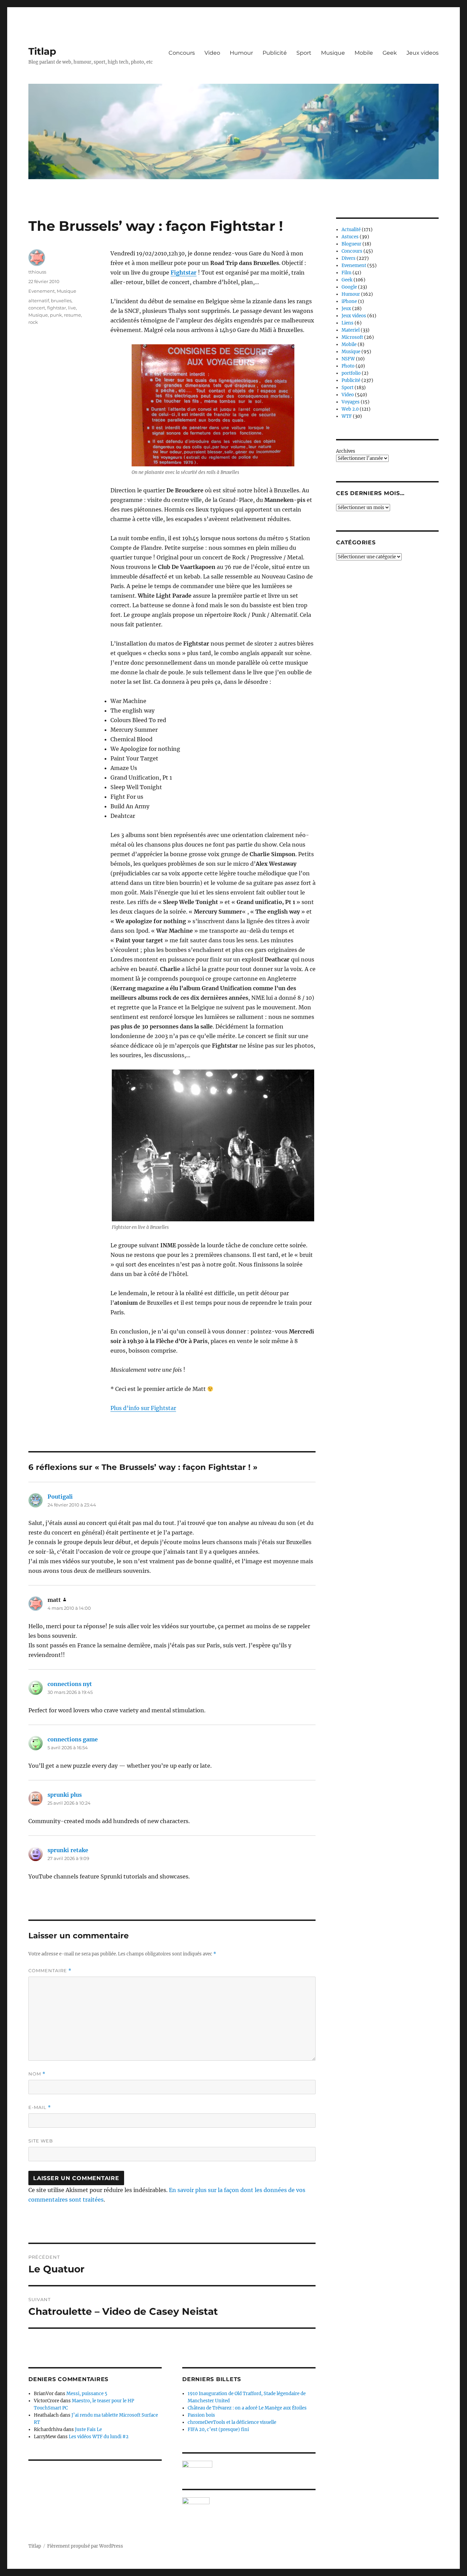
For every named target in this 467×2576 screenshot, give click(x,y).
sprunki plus (65, 1795)
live (72, 308)
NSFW (348, 359)
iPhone (349, 301)
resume (72, 315)
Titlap (42, 51)
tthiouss (37, 272)
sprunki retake (68, 1850)
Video (212, 53)
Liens (348, 323)
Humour (241, 53)
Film (346, 273)
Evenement (42, 291)
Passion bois (201, 2415)
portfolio (351, 373)
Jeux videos (423, 53)
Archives (346, 451)
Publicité (275, 53)
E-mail (40, 2107)
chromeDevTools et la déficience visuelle (232, 2422)
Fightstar (184, 273)
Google (349, 287)
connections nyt (70, 1684)
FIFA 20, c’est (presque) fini (218, 2429)
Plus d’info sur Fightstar (143, 1408)
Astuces (350, 237)
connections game (73, 1739)
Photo (348, 366)
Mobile (364, 53)
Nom (37, 2074)
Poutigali (60, 1497)
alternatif (39, 301)
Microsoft (352, 337)
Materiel (351, 330)
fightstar (57, 308)
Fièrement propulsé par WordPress (85, 2546)
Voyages (351, 402)
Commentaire (50, 1971)
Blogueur (351, 244)
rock (33, 322)
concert (37, 308)
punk (56, 315)
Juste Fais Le (88, 2429)
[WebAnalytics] (249, 2501)
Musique (333, 53)
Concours (182, 53)
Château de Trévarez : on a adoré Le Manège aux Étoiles (247, 2408)
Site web (41, 2141)
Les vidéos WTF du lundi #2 (99, 2437)
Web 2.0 (350, 409)
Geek (390, 53)
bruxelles (61, 301)
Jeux (346, 309)
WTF (347, 416)
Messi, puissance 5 (87, 2394)
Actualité (351, 230)
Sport (304, 53)
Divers (349, 258)
